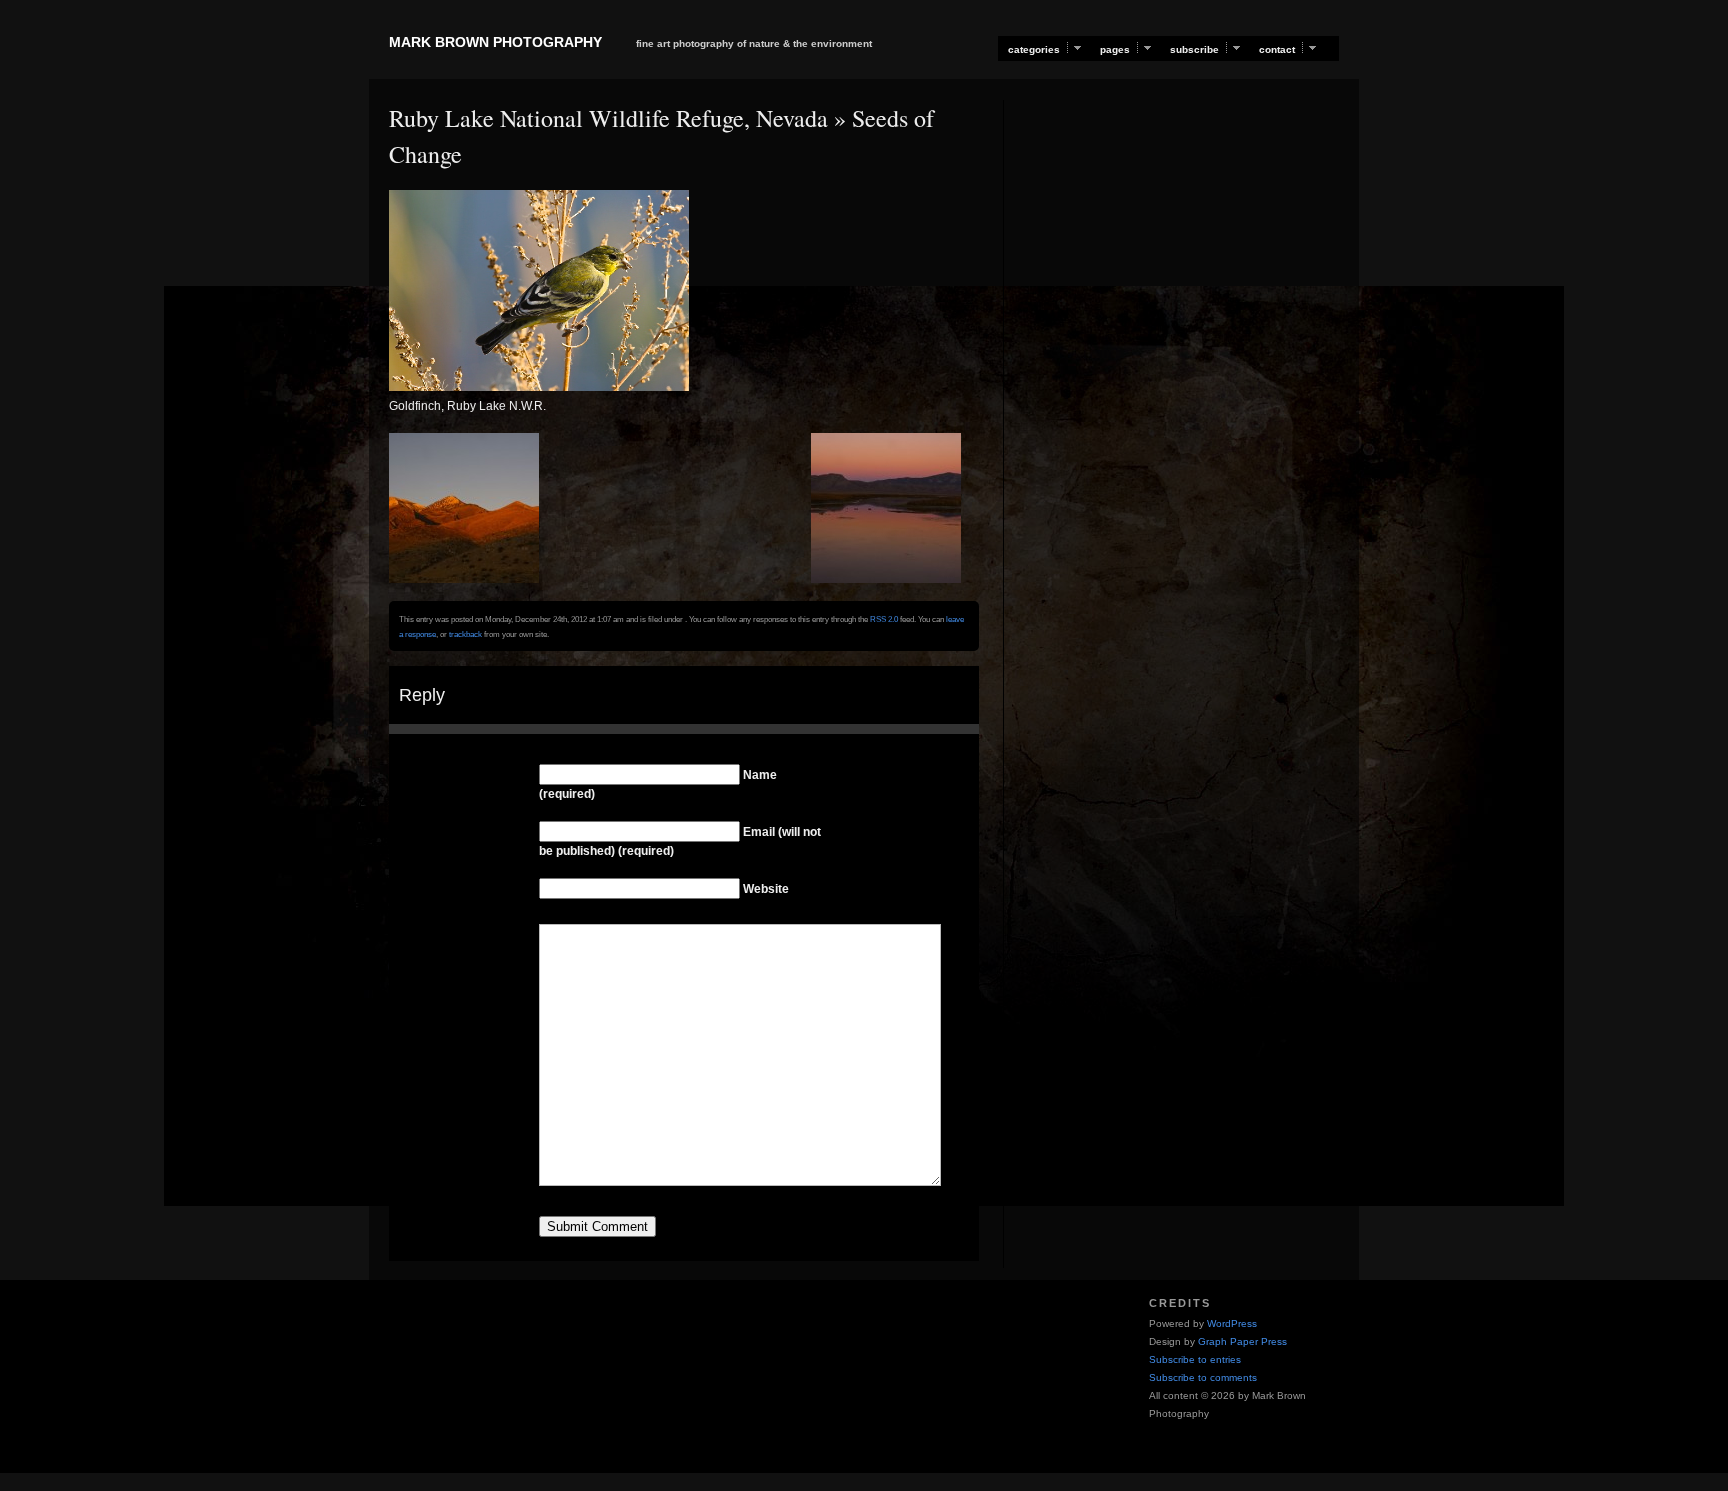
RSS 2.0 (884, 619)
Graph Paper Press (1242, 1341)
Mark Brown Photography (495, 42)
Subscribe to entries (1195, 1359)
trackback (465, 634)
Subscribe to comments (1203, 1377)
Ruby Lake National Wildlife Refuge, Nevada (608, 118)
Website (766, 889)
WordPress (1232, 1323)
